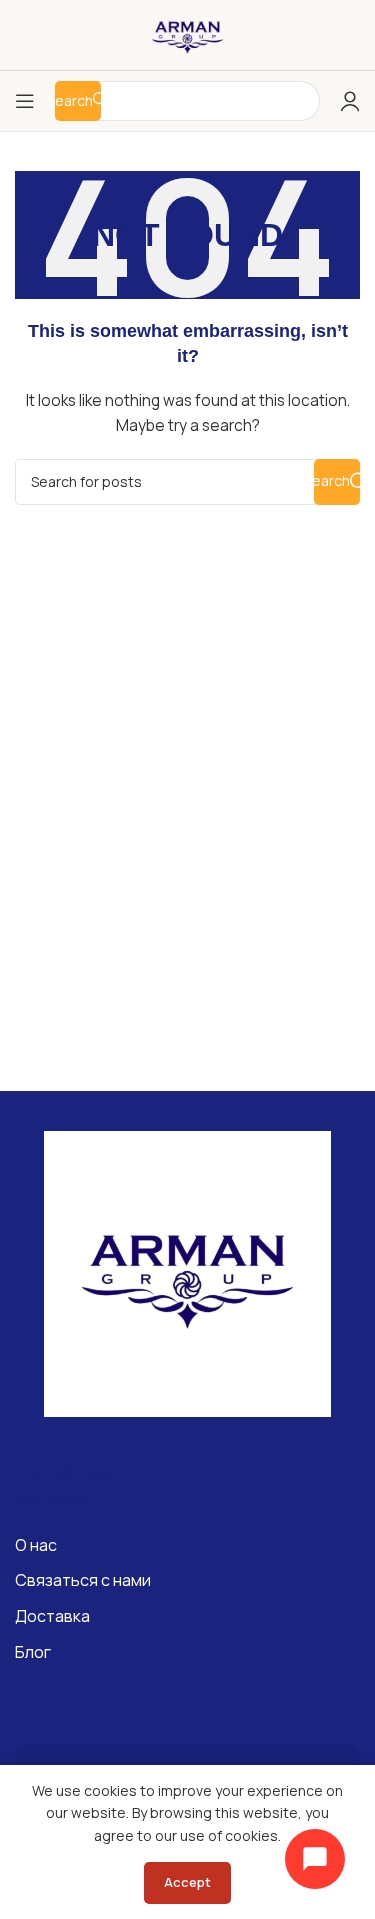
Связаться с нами (83, 1580)
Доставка (52, 1616)
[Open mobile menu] (25, 101)
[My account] (350, 101)
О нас (36, 1545)
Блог (33, 1652)
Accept (187, 1882)
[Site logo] (188, 33)
